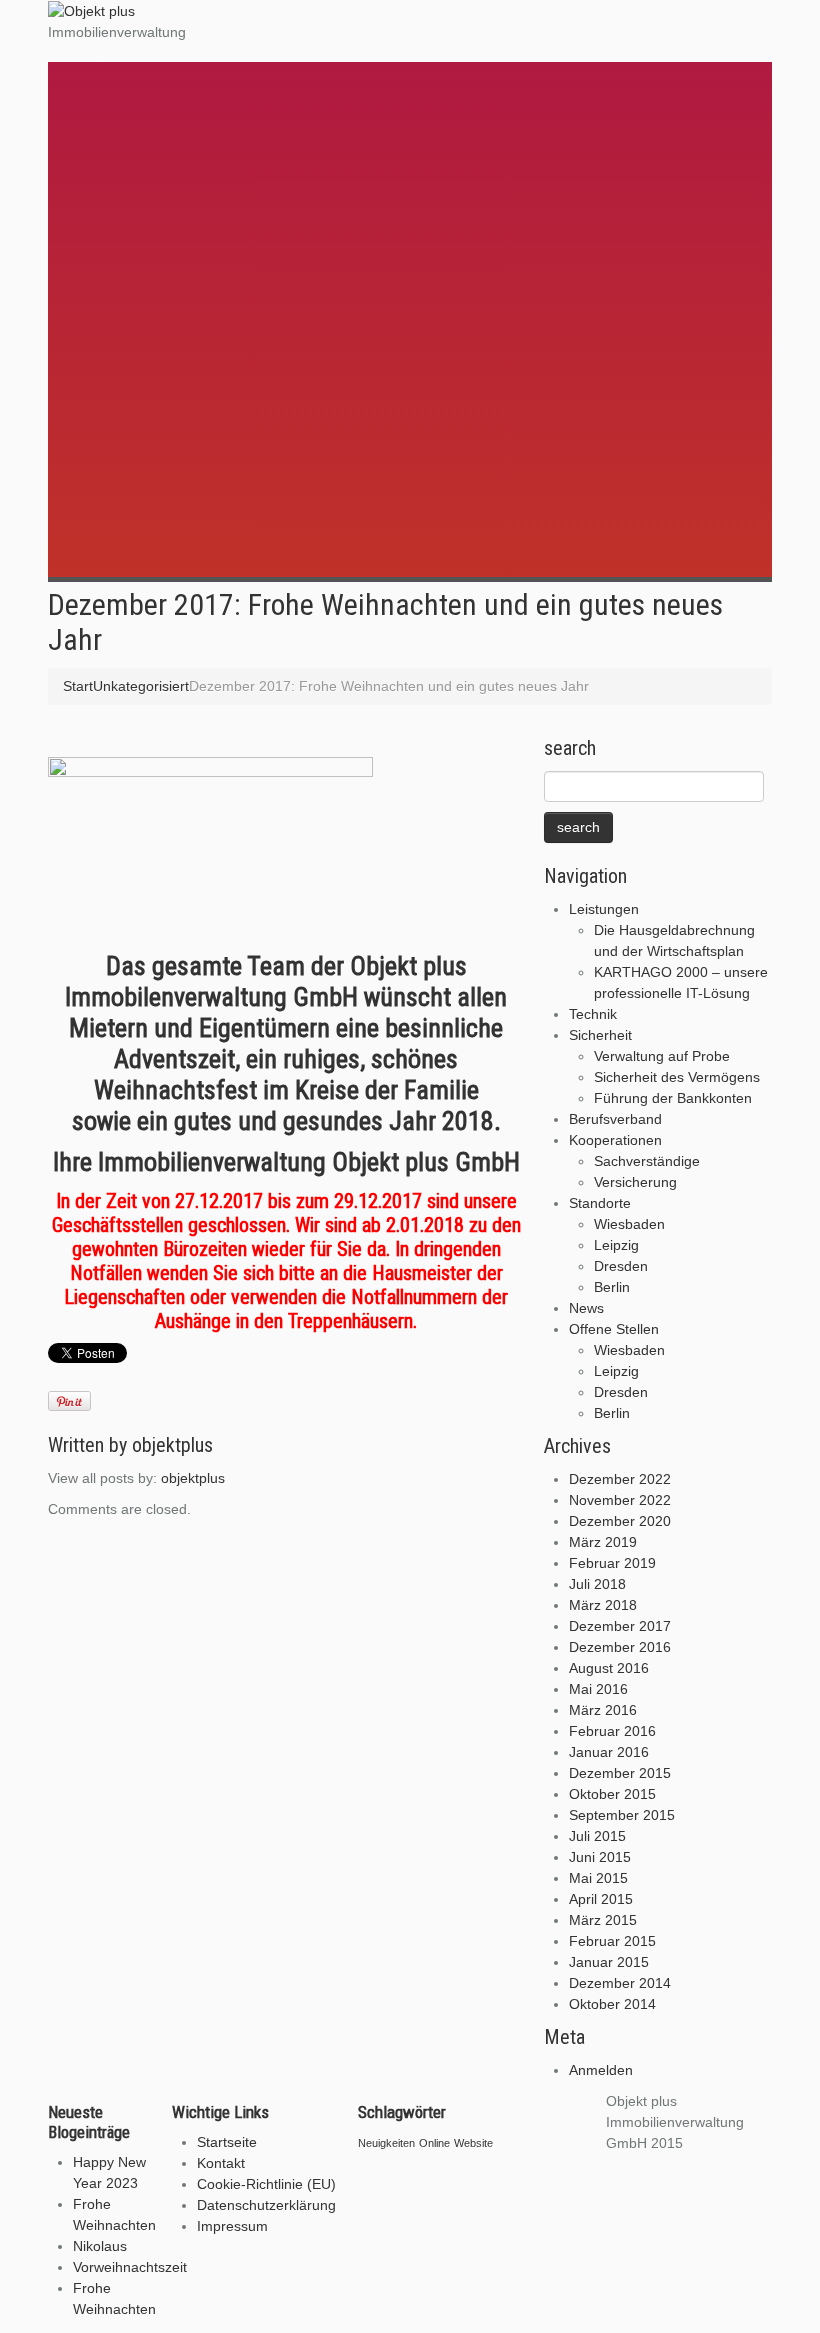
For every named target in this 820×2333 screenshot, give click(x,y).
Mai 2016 (598, 1689)
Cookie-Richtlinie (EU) (266, 2184)
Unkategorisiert (141, 686)
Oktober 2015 (612, 1794)
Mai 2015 (598, 1878)
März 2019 (603, 1542)
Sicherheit (118, 154)
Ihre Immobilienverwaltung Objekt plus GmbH (286, 1162)
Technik (107, 133)
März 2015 (603, 1920)
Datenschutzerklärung (266, 2205)
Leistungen (120, 70)
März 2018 (603, 1605)
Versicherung (139, 303)
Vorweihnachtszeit (130, 2267)
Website (473, 2143)
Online (434, 2143)
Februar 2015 (612, 1941)
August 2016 (609, 1668)
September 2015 (622, 1815)
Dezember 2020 (620, 1521)
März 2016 (603, 1710)
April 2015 (601, 1899)
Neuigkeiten (386, 2143)
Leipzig (120, 366)
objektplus (172, 1445)
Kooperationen (133, 259)
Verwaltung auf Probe (166, 177)
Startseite (227, 2142)
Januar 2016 (609, 1752)
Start (78, 686)
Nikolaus (100, 2246)
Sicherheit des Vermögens (181, 198)
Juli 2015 (597, 1836)
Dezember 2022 (620, 1479)
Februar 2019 (612, 1563)
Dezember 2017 (620, 1626)
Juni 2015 (600, 1857)
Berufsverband (134, 238)
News (98, 427)
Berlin (116, 408)
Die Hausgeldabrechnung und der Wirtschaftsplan (255, 93)
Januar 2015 (609, 1962)
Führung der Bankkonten (177, 219)
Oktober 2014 (612, 2004)
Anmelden (601, 2070)
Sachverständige (151, 282)
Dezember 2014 (620, 1983)
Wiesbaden (133, 345)
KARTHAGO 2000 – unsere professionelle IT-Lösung (265, 114)
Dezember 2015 (620, 1773)
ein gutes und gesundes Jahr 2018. (319, 1121)
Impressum (232, 2226)
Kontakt (221, 2163)
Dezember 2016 (620, 1647)
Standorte (117, 322)
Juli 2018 (597, 1584)
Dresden (125, 387)
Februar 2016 (612, 1731)
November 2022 (620, 1500)
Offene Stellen (133, 448)
